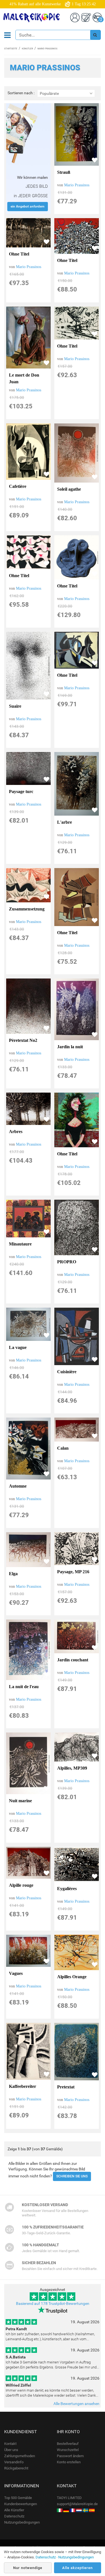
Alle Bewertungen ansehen (76, 2404)
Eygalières (67, 1889)
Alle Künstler (14, 2510)
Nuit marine (20, 1801)
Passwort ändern (70, 2456)
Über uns (11, 2450)
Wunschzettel (68, 2450)
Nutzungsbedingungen (22, 2522)
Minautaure (20, 1244)
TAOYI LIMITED (69, 2498)
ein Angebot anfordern (28, 206)
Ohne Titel (19, 254)
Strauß (64, 172)
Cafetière (18, 486)
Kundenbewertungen (21, 2504)
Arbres (16, 1132)
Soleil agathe (69, 489)
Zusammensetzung (27, 909)
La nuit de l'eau (24, 1687)
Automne (18, 1486)
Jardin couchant (73, 1660)
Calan (63, 1448)
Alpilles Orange (72, 1977)
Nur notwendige (28, 2568)
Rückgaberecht (16, 2468)
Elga (13, 1574)
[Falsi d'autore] (60, 2510)
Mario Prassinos (77, 185)
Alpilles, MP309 (72, 1768)
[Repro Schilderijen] (79, 2510)
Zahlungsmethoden (20, 2456)
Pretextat (66, 2087)
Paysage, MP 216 (73, 1572)
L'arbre (65, 822)
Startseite (11, 49)
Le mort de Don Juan (24, 378)
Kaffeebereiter (23, 2086)
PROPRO (67, 1262)
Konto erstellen (69, 2462)
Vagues (16, 1973)
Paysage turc (21, 791)
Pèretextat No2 (23, 1040)
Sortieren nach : (21, 93)
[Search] (95, 35)
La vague (18, 1347)
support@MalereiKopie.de (77, 2504)
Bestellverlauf (68, 2444)
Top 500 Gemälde (18, 2498)
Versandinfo (14, 2462)
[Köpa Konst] (85, 2510)
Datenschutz (14, 2516)
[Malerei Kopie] (66, 2510)
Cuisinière (67, 1372)
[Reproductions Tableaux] (73, 2510)
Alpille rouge (21, 1885)
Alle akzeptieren (77, 2568)
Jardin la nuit (70, 1047)
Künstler (27, 49)
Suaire (15, 706)
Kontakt (10, 2444)
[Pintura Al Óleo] (92, 2510)
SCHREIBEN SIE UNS (72, 2176)
